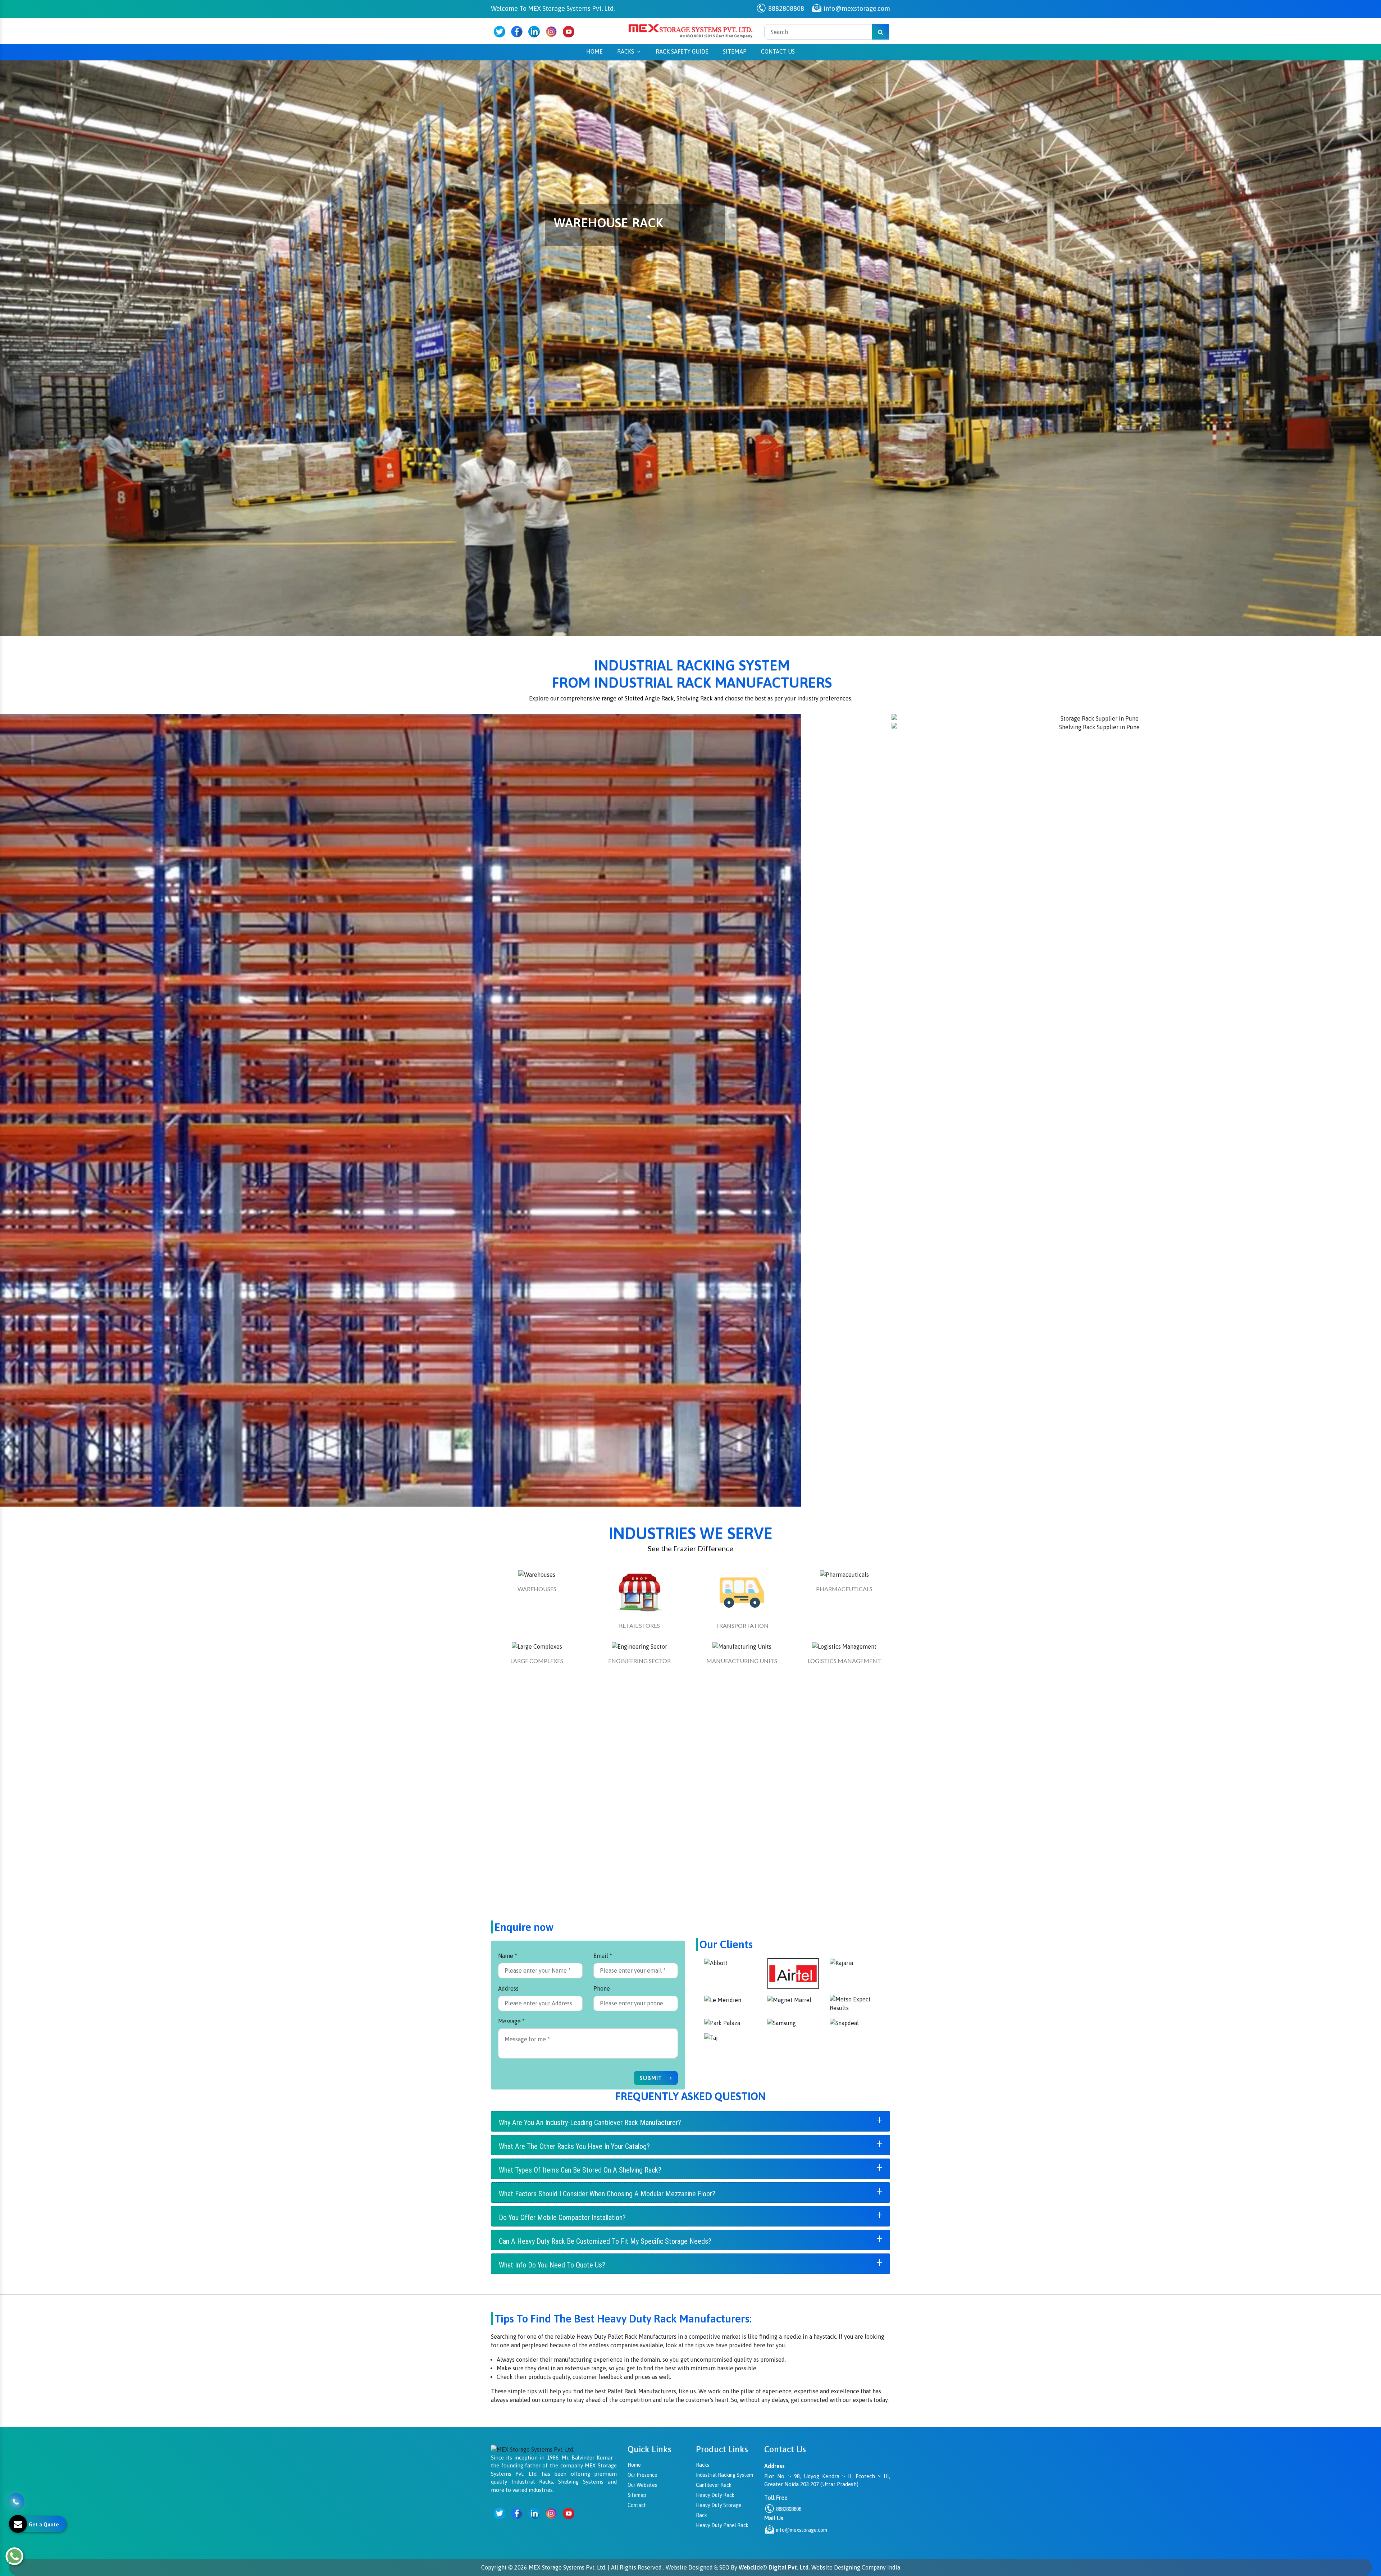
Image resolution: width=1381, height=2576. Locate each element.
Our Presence (642, 2475)
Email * (603, 1956)
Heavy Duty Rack (715, 2495)
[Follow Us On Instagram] (551, 32)
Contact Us (778, 51)
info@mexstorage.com (856, 8)
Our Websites (642, 2485)
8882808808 (785, 8)
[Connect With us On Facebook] (517, 32)
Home (594, 51)
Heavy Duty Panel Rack (722, 2525)
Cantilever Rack (714, 2485)
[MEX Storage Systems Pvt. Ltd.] (690, 31)
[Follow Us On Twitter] (500, 32)
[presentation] (14, 300)
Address (508, 1988)
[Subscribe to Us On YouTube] (569, 32)
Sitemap (735, 51)
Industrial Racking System (724, 2475)
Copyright (494, 2567)
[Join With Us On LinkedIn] (534, 32)
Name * (508, 1956)
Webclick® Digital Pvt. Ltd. (774, 2567)
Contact (637, 2505)
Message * (511, 2021)
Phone (602, 1988)
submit (652, 2078)
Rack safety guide (682, 51)
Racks (626, 51)
